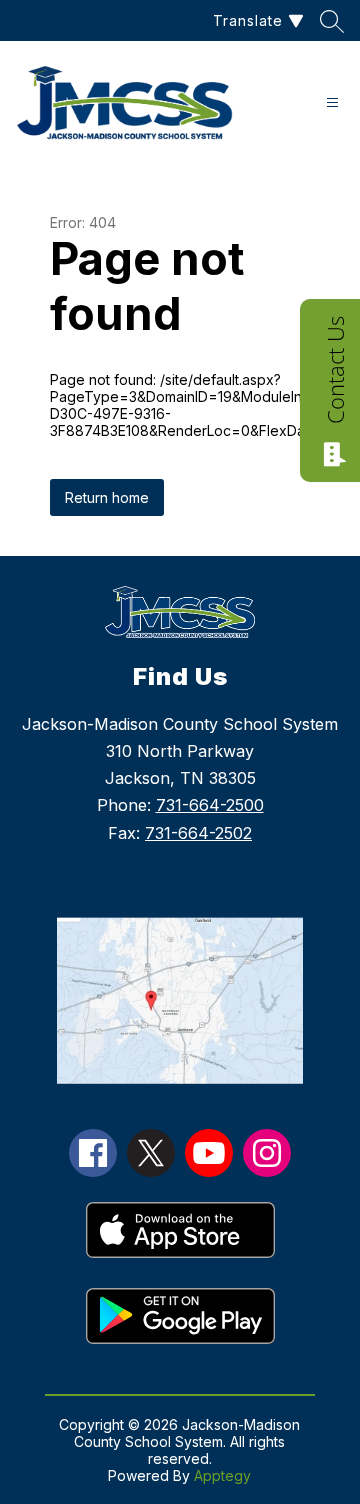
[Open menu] (332, 102)
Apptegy (222, 1475)
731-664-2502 (198, 833)
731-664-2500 (210, 805)
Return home (107, 497)
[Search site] (332, 21)
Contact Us (335, 370)
